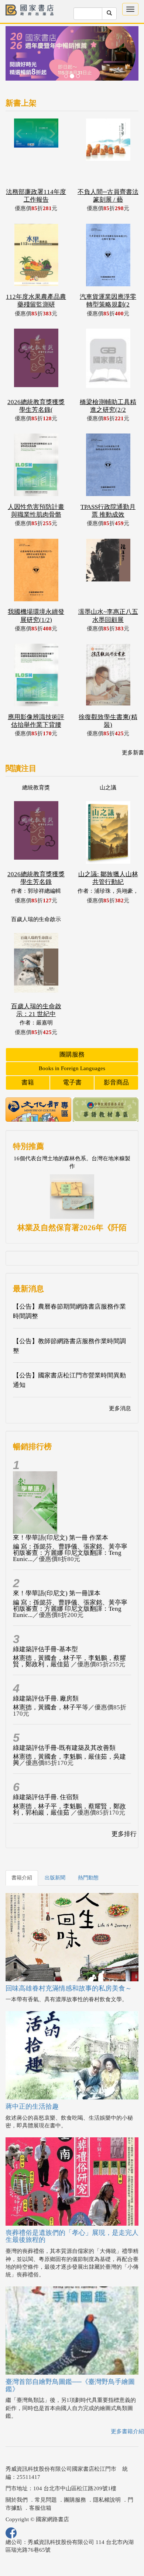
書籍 (28, 1082)
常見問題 (46, 2500)
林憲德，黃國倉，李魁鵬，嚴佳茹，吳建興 (69, 1760)
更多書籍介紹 (127, 2431)
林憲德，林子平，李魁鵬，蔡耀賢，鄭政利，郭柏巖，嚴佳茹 (69, 1809)
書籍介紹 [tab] (22, 1878)
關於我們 (17, 2500)
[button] (16, 57)
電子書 (72, 1082)
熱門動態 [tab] (88, 1878)
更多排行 (124, 1834)
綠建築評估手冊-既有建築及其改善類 (64, 1748)
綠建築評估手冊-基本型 (45, 1649)
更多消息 (120, 1408)
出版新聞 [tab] (55, 1878)
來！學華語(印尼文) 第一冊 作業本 (61, 1538)
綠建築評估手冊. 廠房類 (46, 1699)
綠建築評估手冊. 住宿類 (46, 1797)
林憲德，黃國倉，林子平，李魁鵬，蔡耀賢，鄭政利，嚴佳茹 (69, 1661)
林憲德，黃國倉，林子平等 (51, 1707)
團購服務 (72, 1055)
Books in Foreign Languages (72, 1068)
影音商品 (116, 1082)
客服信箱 (40, 2508)
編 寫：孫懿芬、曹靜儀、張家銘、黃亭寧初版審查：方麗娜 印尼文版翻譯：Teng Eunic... (70, 1553)
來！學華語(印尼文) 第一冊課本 (57, 1593)
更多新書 (133, 753)
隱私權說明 (107, 2500)
